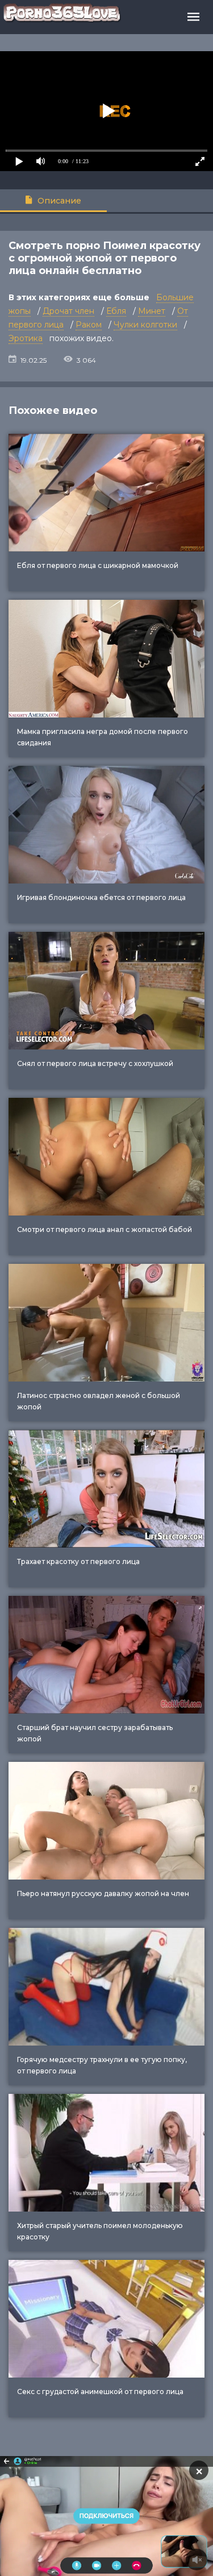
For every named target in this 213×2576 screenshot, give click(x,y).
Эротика (26, 338)
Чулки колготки (145, 325)
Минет (152, 311)
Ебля (116, 311)
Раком (89, 325)
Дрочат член (68, 311)
